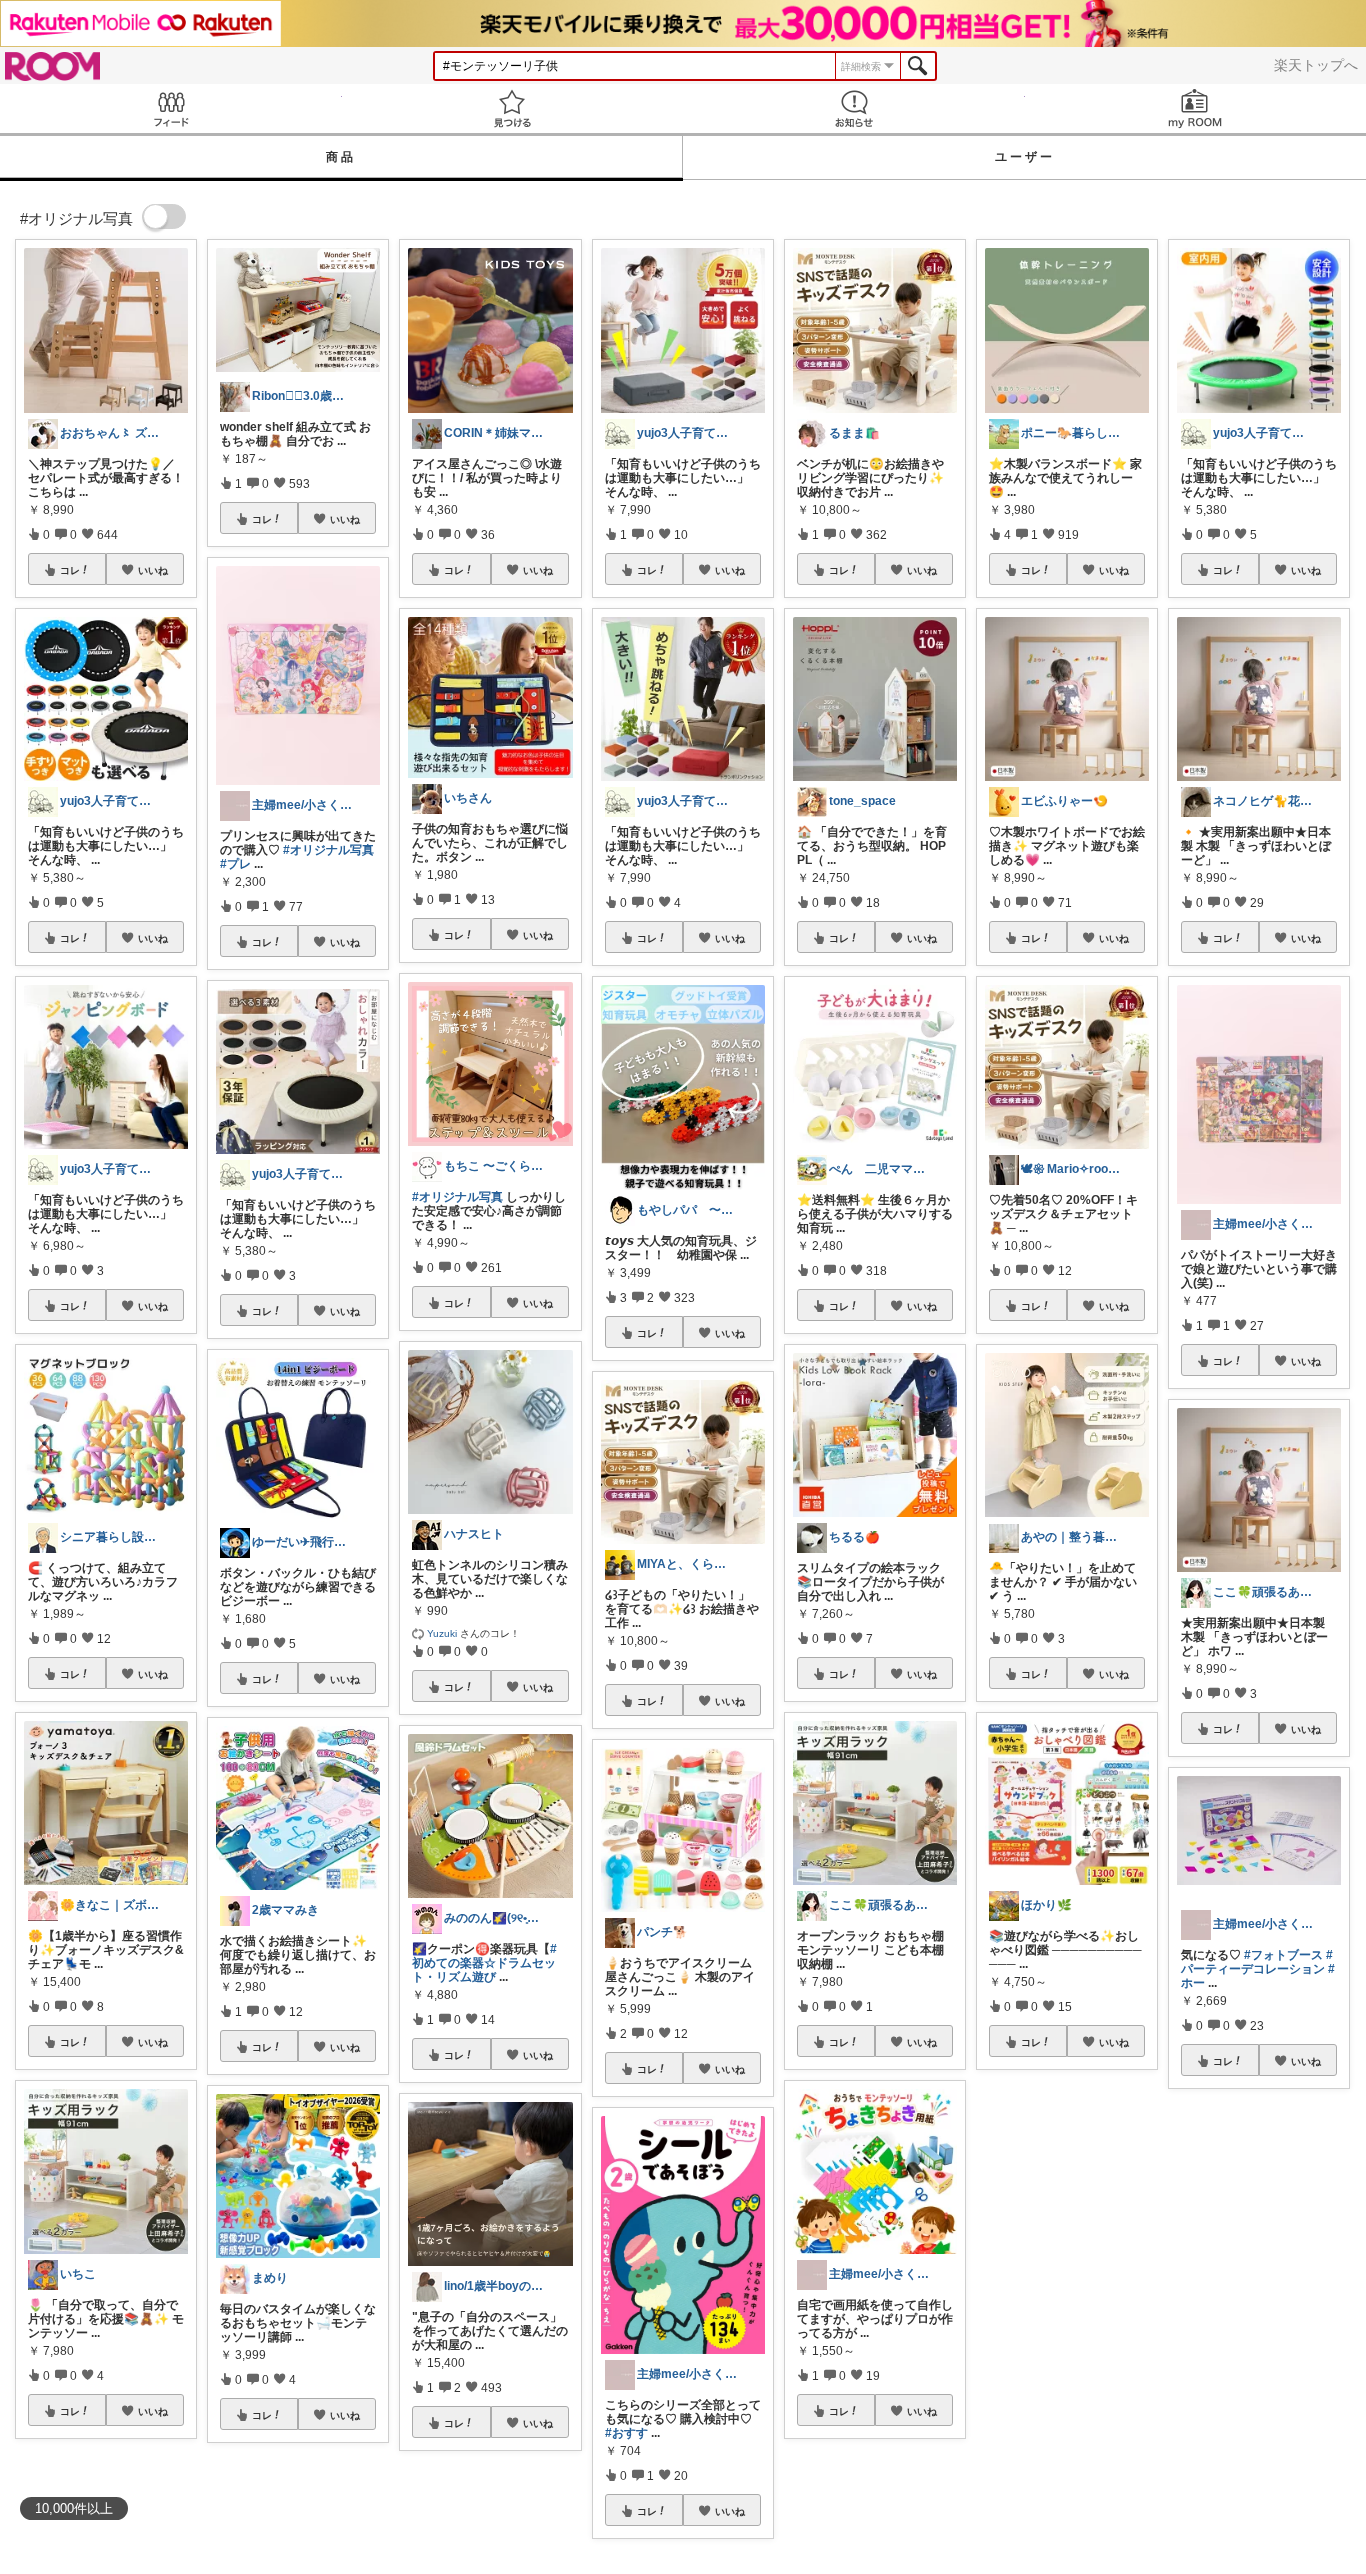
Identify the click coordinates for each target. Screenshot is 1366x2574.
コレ (70, 570)
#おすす (626, 2433)
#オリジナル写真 (328, 850)
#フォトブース (1283, 1955)
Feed (171, 108)
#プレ (235, 864)
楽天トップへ (1316, 65)
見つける (513, 108)
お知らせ (854, 108)
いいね (153, 570)
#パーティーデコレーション (1257, 1962)
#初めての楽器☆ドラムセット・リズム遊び (484, 1963)
